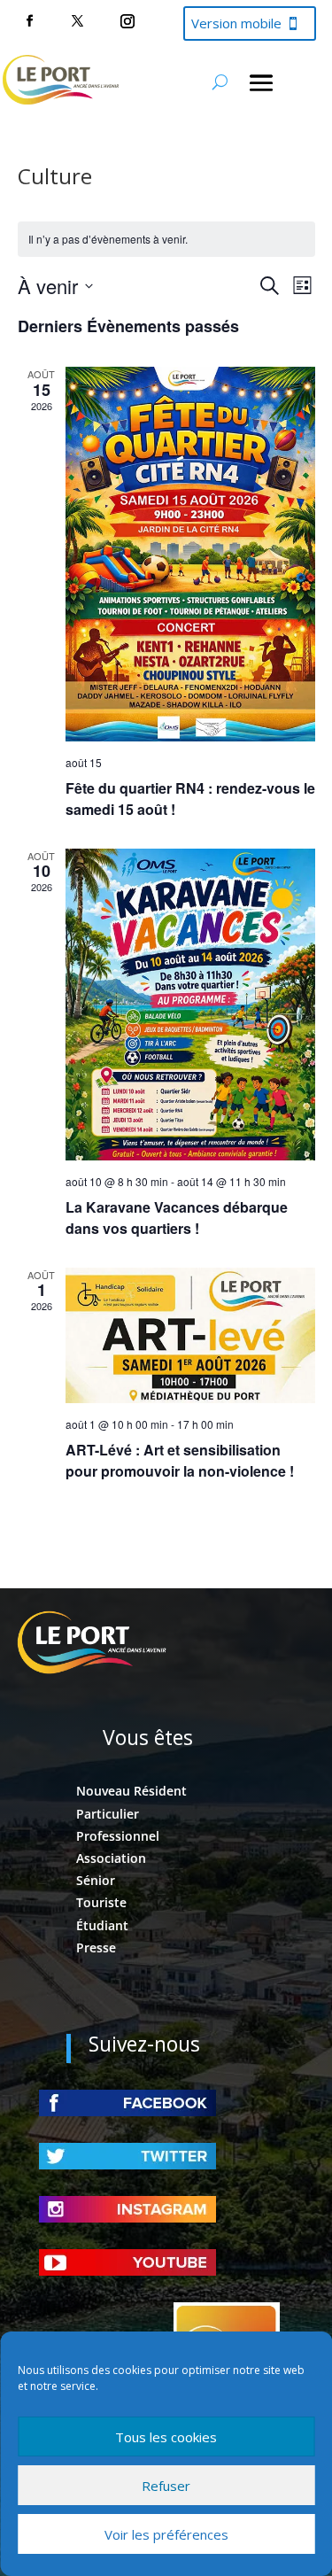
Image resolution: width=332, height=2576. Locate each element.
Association (111, 1858)
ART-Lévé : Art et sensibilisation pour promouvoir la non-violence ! (180, 1460)
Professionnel (118, 1836)
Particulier (108, 1814)
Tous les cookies (166, 2437)
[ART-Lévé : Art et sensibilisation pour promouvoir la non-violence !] (190, 1335)
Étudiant (102, 1925)
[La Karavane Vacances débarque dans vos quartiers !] (190, 1005)
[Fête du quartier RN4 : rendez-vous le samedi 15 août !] (190, 554)
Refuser (166, 2486)
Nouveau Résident (131, 1791)
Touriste (101, 1902)
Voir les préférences (166, 2534)
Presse (96, 1948)
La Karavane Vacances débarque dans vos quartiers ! (177, 1218)
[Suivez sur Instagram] (127, 21)
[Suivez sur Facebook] (29, 21)
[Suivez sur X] (77, 21)
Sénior (96, 1880)
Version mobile (236, 23)
